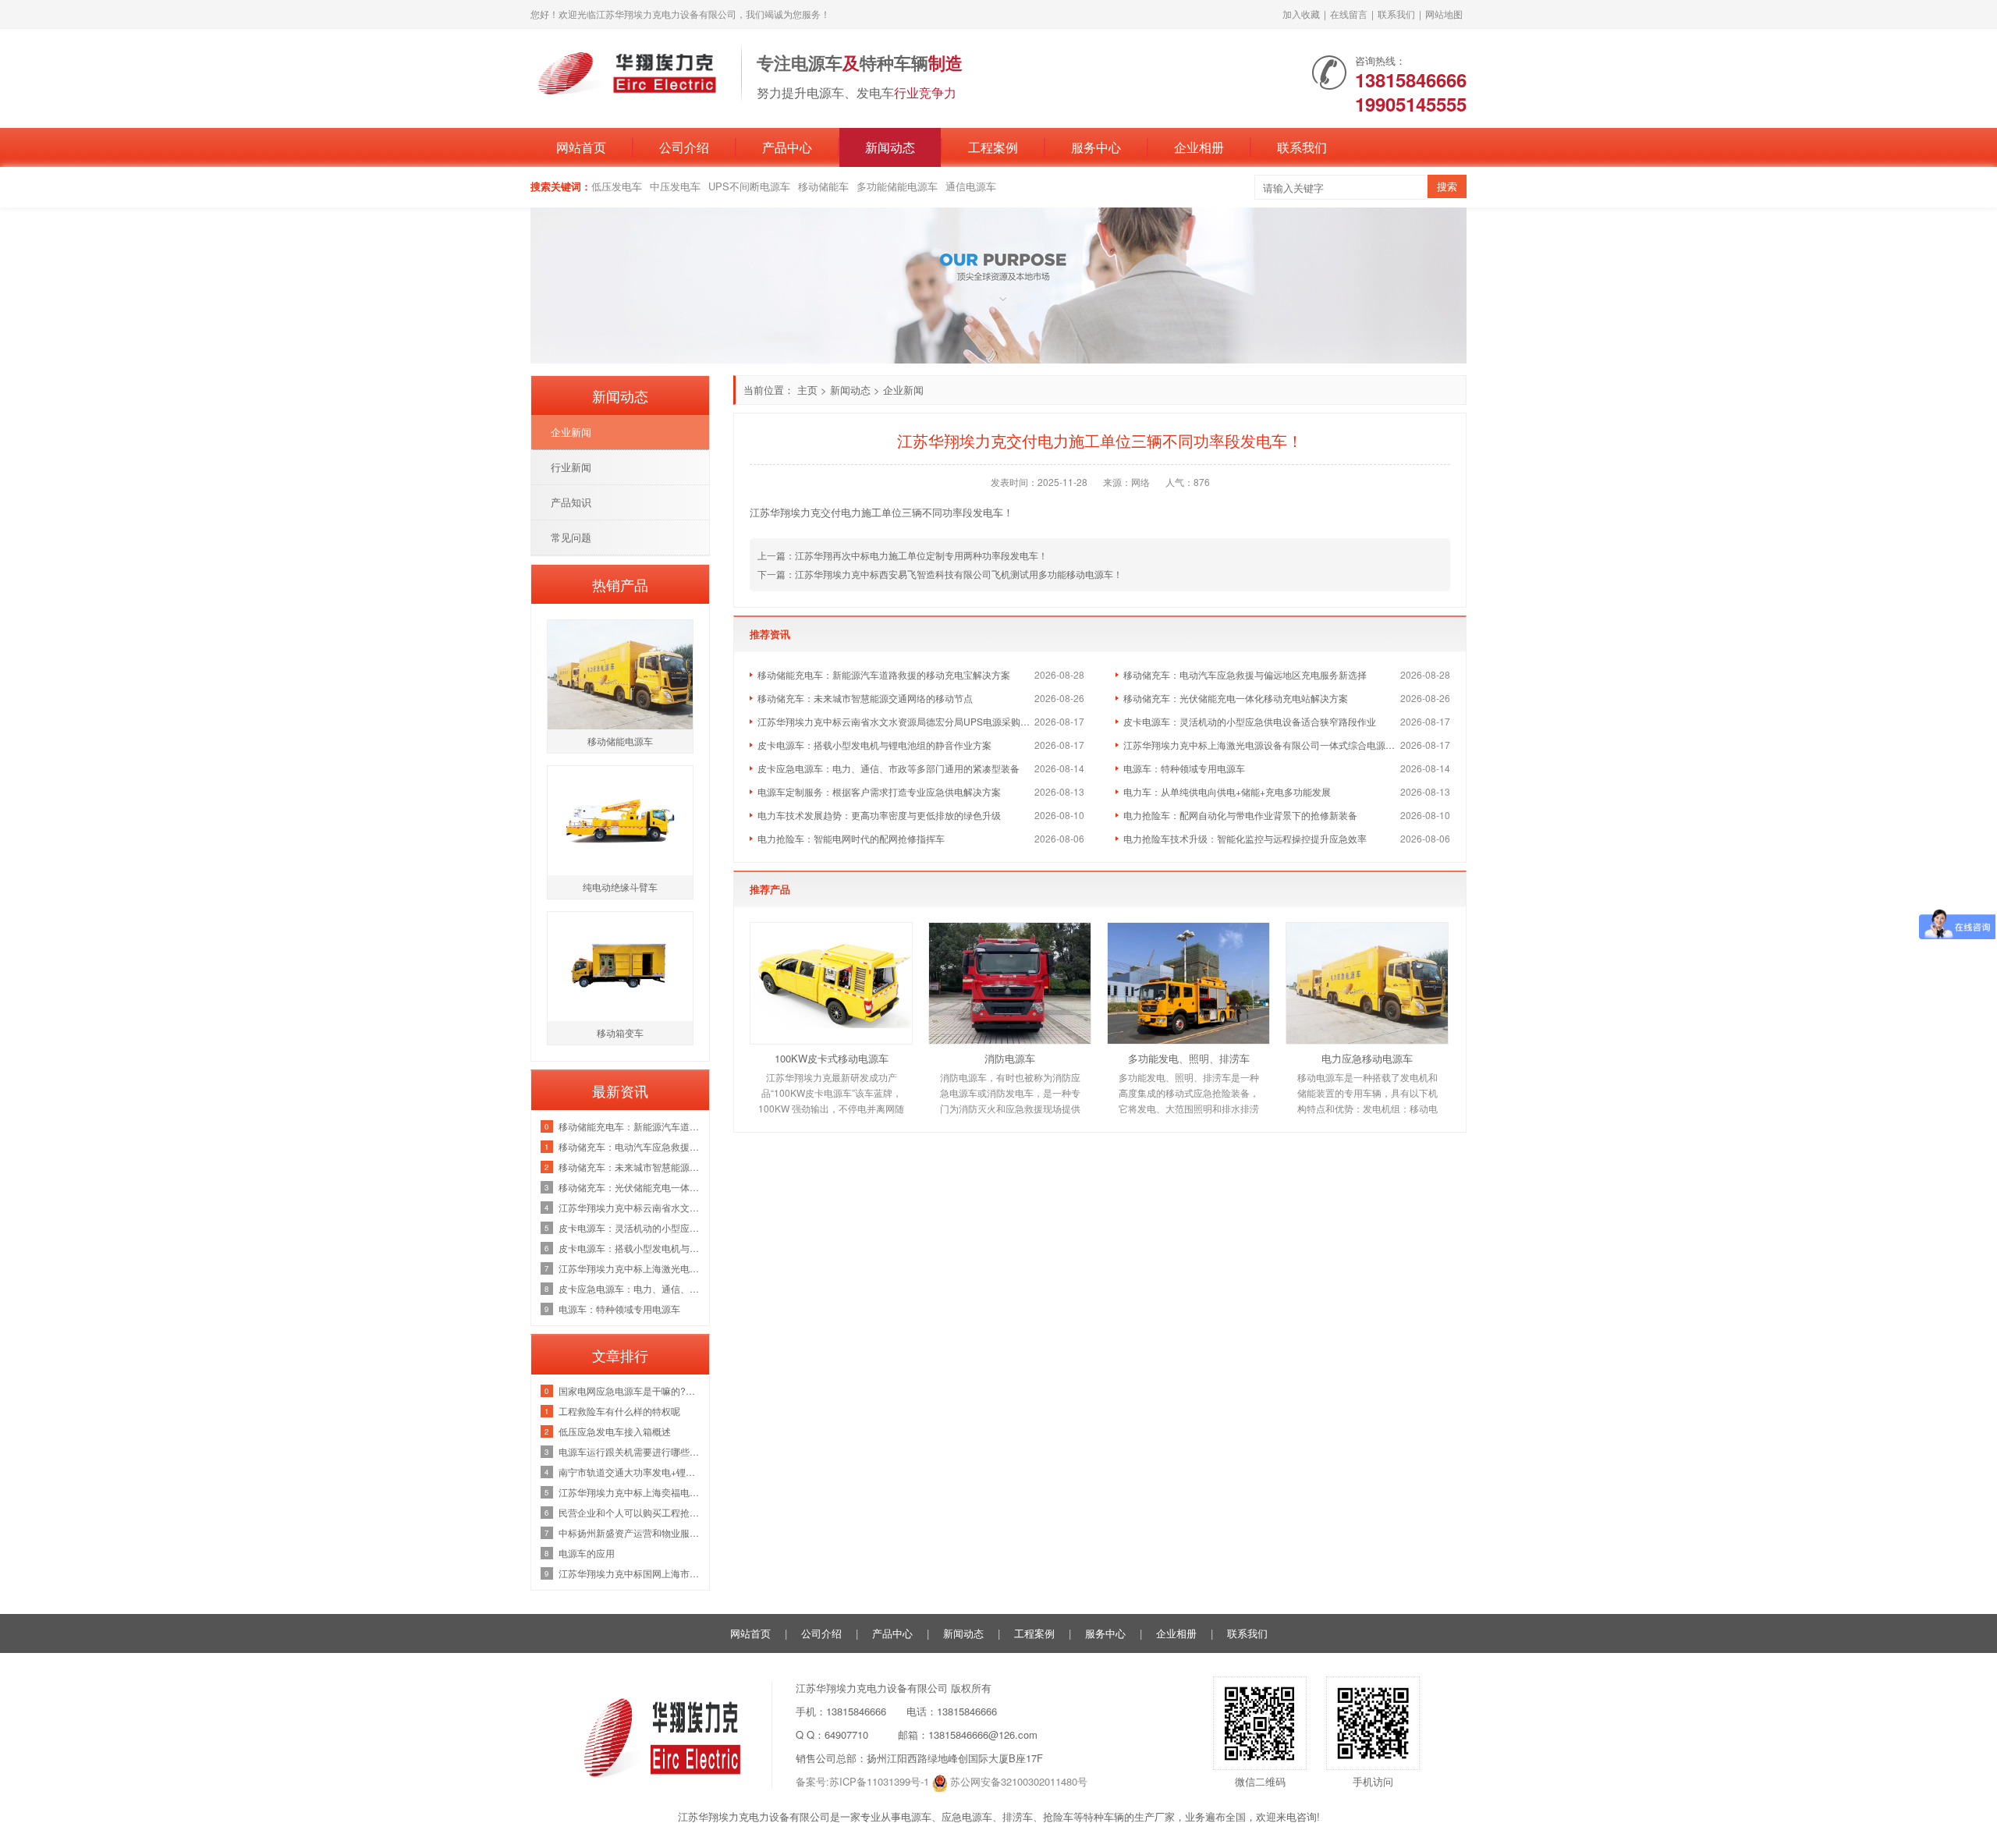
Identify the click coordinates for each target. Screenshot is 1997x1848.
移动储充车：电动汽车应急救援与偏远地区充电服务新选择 (1245, 674)
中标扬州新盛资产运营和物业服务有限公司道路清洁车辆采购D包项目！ (630, 1532)
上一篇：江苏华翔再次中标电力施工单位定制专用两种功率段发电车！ (903, 555)
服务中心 (1096, 147)
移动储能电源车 (620, 741)
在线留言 (1349, 14)
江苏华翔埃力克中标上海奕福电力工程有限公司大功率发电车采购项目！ (630, 1492)
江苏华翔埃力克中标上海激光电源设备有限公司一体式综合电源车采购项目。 (1262, 745)
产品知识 (571, 502)
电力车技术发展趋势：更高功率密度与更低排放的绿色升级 (879, 815)
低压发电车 (617, 186)
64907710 (846, 1734)
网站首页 (581, 147)
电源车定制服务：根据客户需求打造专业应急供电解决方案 (879, 791)
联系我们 (1396, 14)
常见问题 (571, 537)
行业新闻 (571, 467)
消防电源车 (1010, 1058)
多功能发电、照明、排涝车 (1189, 1058)
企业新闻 (903, 390)
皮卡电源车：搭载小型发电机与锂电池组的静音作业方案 (874, 745)
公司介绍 (684, 147)
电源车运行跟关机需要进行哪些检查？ (630, 1451)
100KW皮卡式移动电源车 (832, 1058)
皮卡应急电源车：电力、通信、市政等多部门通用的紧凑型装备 (889, 768)
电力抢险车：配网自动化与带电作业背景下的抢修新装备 (1240, 815)
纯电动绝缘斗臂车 (620, 887)
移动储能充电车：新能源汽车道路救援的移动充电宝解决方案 (884, 674)
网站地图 (1444, 14)
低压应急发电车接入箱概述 (615, 1431)
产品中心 (787, 147)
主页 (807, 390)
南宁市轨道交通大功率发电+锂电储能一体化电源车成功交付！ (630, 1472)
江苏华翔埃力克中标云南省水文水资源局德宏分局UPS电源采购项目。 (896, 721)
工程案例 (993, 147)
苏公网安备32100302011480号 (1019, 1781)
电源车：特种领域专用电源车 (1184, 768)
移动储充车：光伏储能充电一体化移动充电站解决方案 (1236, 698)
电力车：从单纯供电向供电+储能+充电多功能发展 (1227, 791)
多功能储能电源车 (897, 186)
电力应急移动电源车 (1367, 1058)
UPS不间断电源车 (749, 186)
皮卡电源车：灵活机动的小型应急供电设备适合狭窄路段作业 (1250, 721)
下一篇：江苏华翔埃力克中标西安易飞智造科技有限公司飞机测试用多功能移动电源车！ (940, 574)
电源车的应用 (587, 1553)
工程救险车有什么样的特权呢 (619, 1411)
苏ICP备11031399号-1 (879, 1781)
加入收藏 (1301, 14)
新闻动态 (890, 147)
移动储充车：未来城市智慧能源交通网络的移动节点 (865, 698)
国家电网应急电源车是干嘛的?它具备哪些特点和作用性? (630, 1390)
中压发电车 (675, 186)
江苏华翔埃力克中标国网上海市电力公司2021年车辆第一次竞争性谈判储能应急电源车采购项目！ (630, 1573)
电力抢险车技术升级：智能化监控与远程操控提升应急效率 (1245, 838)
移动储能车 (823, 186)
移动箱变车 (620, 1032)
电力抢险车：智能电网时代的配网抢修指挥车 (851, 838)
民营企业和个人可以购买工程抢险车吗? (630, 1512)
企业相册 (1199, 147)
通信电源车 (971, 186)
